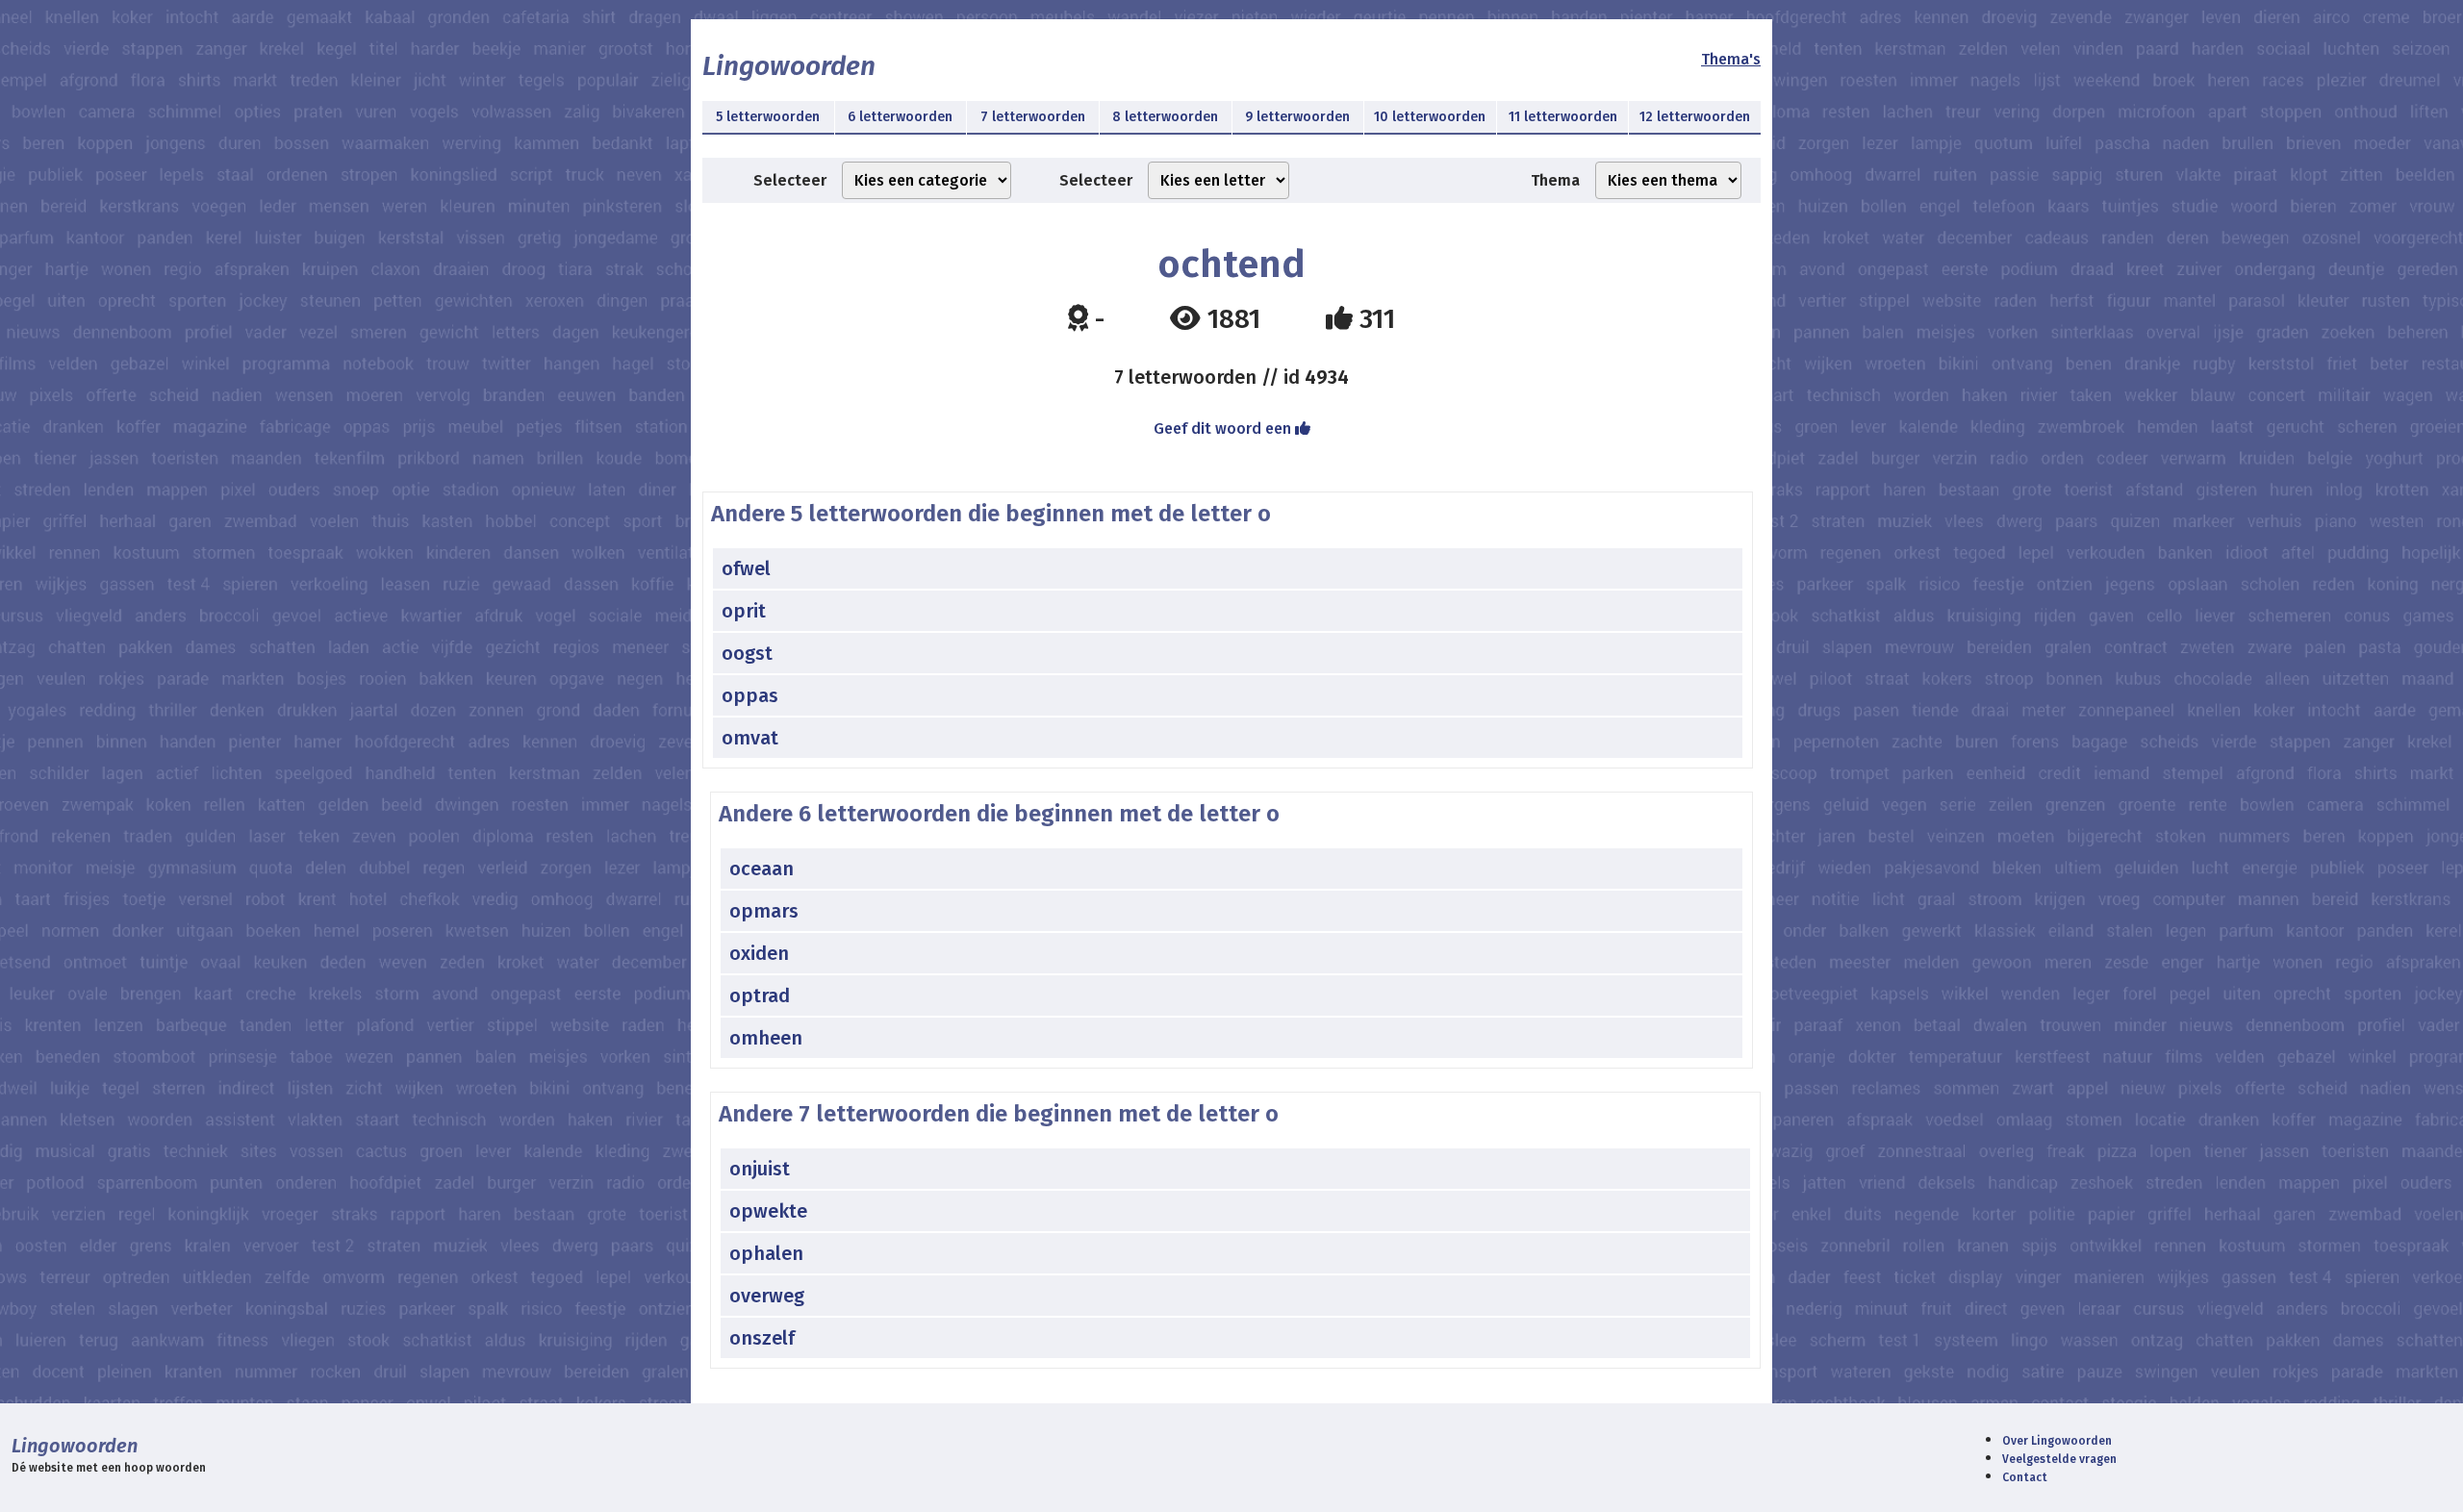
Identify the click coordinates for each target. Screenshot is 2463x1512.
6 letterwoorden (900, 117)
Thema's (1731, 59)
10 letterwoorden (1430, 117)
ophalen (766, 1253)
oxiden (759, 953)
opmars (764, 911)
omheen (766, 1038)
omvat (750, 738)
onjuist (760, 1169)
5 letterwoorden (768, 117)
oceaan (762, 869)
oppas (750, 695)
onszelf (762, 1338)
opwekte (768, 1211)
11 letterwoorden (1563, 117)
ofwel (746, 568)
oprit (744, 611)
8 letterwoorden (1165, 117)
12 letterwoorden (1695, 117)
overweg (767, 1296)
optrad (760, 995)
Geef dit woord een (1224, 428)
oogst (747, 653)
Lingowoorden (789, 66)
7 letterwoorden (1033, 117)
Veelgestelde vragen (2059, 1459)
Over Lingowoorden (2057, 1441)
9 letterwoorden (1297, 117)
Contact (2025, 1477)
